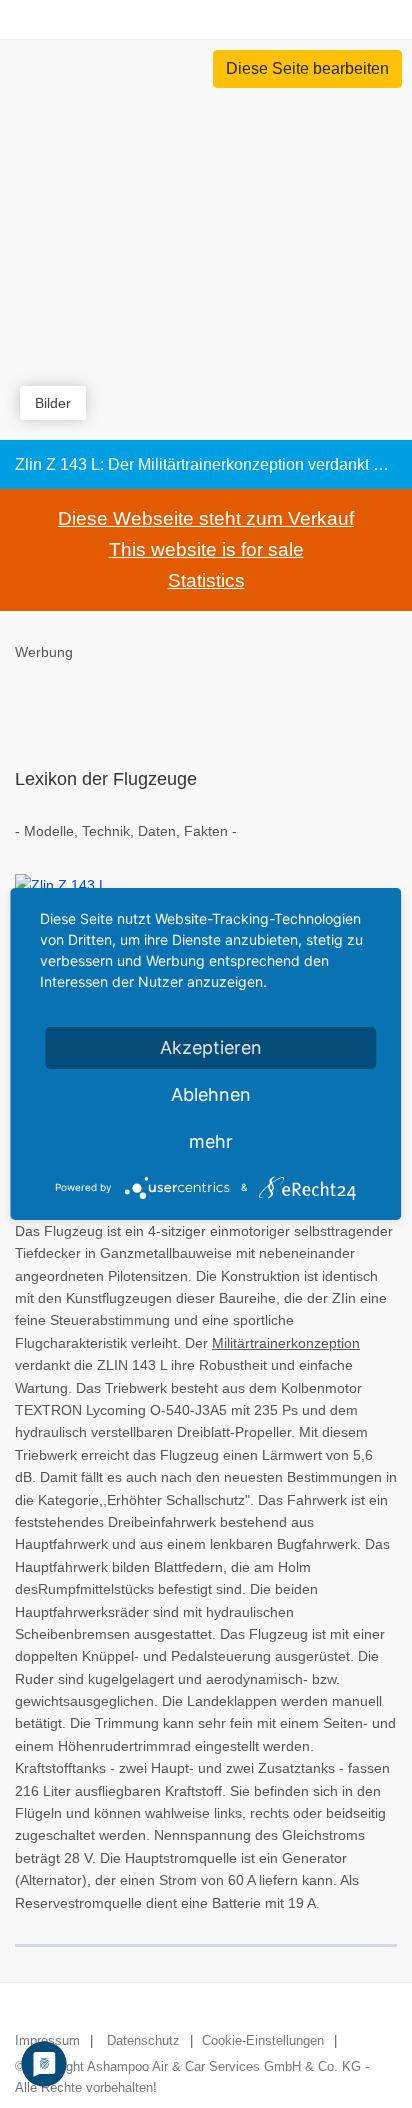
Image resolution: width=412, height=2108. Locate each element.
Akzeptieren (211, 1047)
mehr (211, 1141)
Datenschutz (143, 2040)
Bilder (53, 403)
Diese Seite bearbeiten (307, 68)
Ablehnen (211, 1094)
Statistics (206, 580)
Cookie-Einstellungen (263, 2040)
